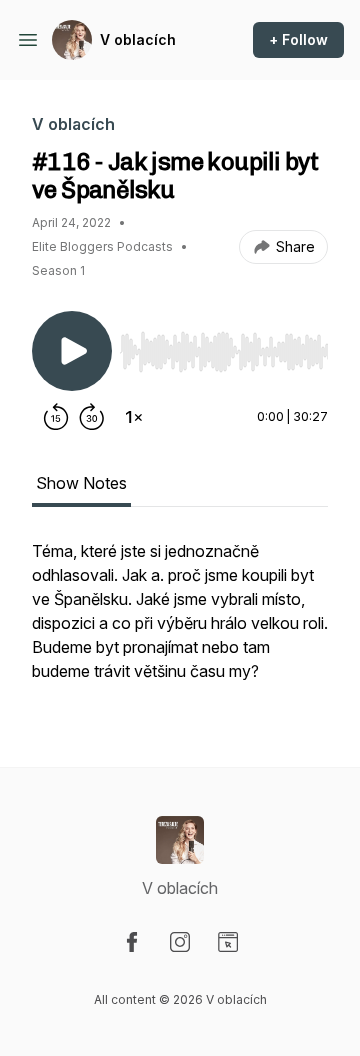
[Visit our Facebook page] (132, 942)
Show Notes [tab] (81, 483)
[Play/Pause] (72, 351)
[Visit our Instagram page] (180, 942)
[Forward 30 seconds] (92, 417)
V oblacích (138, 39)
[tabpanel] (180, 621)
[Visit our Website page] (228, 942)
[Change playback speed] (134, 417)
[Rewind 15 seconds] (56, 417)
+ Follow (298, 39)
